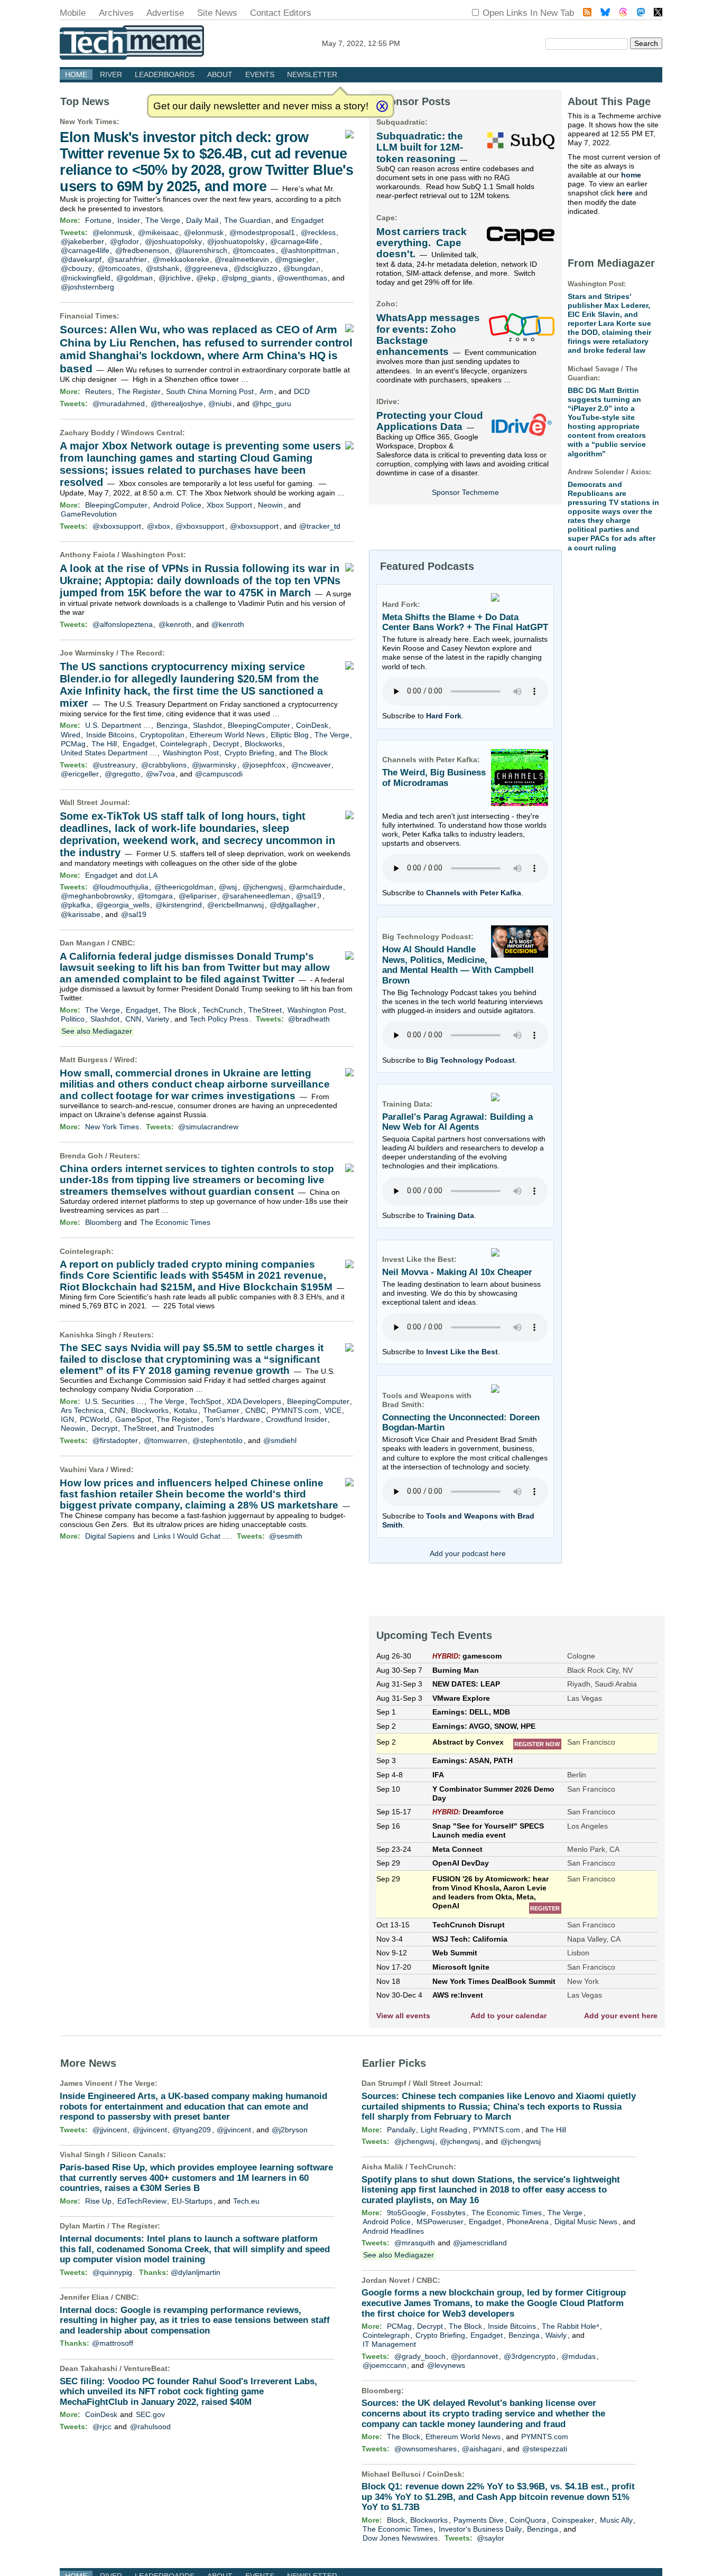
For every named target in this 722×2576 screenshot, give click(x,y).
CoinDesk (312, 725)
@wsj (228, 887)
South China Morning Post (210, 391)
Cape (386, 218)
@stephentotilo (217, 1440)
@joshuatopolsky (173, 241)
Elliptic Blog (290, 735)
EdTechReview (142, 2201)
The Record (141, 653)
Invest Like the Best (462, 1352)
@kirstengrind (179, 905)
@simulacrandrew (208, 1127)
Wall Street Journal (94, 802)
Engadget (307, 220)
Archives (116, 13)
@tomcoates (254, 250)
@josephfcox (264, 765)
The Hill (104, 744)
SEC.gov (150, 2414)
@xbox (159, 526)
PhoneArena (528, 2222)
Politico (73, 1019)
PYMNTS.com (295, 1410)
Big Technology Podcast (470, 1060)
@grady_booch (420, 2356)
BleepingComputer (116, 505)
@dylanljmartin (196, 2272)
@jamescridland (480, 2243)
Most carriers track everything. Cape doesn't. (422, 243)
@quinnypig (112, 2272)
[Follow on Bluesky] (605, 13)
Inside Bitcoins (110, 735)
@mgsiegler (295, 259)
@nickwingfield (86, 278)
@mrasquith (415, 2243)
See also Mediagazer (97, 1031)
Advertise (165, 13)
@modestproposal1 (262, 232)
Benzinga (172, 725)
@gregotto (122, 774)
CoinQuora (528, 2520)
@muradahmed (119, 404)
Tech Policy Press (219, 1019)
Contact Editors (281, 13)
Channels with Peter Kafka (474, 893)
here (625, 193)
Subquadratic (401, 122)
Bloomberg (103, 1222)
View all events (403, 2016)
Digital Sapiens (110, 1536)
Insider (129, 220)
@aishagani (482, 2449)
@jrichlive (175, 278)
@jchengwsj (263, 887)
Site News (217, 13)
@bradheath (309, 1019)
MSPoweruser (440, 2222)
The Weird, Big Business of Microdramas (434, 778)
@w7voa (160, 774)
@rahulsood (150, 2427)
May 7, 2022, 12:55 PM (361, 43)
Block (396, 2520)
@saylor (490, 2538)
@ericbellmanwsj (235, 905)
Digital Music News (586, 2222)
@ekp (206, 278)
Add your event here (621, 2016)
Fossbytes (448, 2213)
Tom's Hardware (233, 1419)
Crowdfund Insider (297, 1419)
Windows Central (152, 433)
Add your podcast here (468, 1553)
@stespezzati (545, 2449)
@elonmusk (112, 232)
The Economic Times (175, 1222)
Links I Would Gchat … (192, 1536)
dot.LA (147, 875)
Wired (71, 735)
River (111, 74)
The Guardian (247, 220)
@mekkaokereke (181, 259)
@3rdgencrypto (530, 2356)
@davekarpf (81, 259)
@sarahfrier (127, 259)
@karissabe (81, 914)
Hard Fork (444, 716)
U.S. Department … (118, 725)
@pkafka (76, 905)
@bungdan (302, 268)
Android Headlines (393, 2231)
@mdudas (578, 2356)
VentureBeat (146, 2368)
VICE (333, 1410)
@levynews (446, 2365)
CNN (133, 1019)
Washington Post (152, 555)
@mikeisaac (158, 232)
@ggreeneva (206, 268)
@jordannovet (474, 2356)
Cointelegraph (184, 744)
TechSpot (205, 1401)
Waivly (556, 2335)
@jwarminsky (214, 765)
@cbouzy (76, 268)
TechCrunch (223, 1010)
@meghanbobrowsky (96, 896)
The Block (311, 753)
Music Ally (616, 2520)
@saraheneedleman (256, 896)
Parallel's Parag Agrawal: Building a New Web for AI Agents (457, 1122)
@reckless (318, 232)
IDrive (387, 401)
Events (260, 74)
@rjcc (102, 2427)
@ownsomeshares (425, 2449)
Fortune (98, 220)
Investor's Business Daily (480, 2529)
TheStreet (265, 1010)
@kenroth (175, 624)
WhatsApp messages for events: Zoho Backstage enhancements (428, 335)
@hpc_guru (272, 404)
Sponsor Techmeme (465, 492)
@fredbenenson (142, 250)
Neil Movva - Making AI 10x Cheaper (457, 1272)
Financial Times (88, 316)
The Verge (163, 220)
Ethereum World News (227, 735)
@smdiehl (280, 1440)
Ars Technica (82, 1410)
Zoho (386, 304)
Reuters (98, 391)
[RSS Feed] (587, 13)
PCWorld (95, 1419)
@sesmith (286, 1536)
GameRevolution (89, 514)
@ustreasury (114, 765)
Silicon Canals (137, 2155)
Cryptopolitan (162, 735)
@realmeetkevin (242, 259)
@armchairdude (316, 887)
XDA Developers (254, 1401)
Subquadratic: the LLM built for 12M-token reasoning (420, 147)
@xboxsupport (117, 526)
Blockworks (263, 744)
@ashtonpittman (308, 250)
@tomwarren (165, 1440)
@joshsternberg (87, 287)
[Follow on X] (658, 13)
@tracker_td (320, 526)
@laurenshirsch (201, 250)
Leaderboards (165, 74)
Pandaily (401, 2130)
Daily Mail (202, 220)
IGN (67, 1419)
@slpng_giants (246, 278)
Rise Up (98, 2201)
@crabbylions (164, 765)
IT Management (389, 2344)
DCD (302, 391)
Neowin (270, 505)
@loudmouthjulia (121, 887)
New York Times (88, 121)
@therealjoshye (177, 404)
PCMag (73, 744)
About (220, 74)
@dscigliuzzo (256, 268)
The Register (139, 391)
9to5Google (406, 2213)
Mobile (73, 13)
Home (76, 74)
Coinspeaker (573, 2520)
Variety (158, 1019)
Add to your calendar (508, 2016)
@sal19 (309, 896)
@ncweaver (311, 765)
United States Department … (109, 753)
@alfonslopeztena (123, 624)
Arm (266, 391)
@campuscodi (219, 774)
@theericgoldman (184, 887)
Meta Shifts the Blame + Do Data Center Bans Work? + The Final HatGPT (465, 622)
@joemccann (385, 2365)
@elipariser (198, 896)
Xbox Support (229, 505)
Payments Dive (479, 2520)
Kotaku (186, 1410)
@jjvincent (110, 2130)
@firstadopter (115, 1440)
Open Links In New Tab (528, 13)
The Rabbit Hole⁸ (571, 2326)
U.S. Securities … (114, 1401)
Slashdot (207, 725)
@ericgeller (80, 774)
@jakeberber (82, 241)
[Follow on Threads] (623, 13)
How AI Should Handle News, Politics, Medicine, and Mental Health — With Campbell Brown (458, 965)
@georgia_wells (123, 905)
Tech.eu (246, 2201)
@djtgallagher (293, 905)
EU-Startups (192, 2201)
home (631, 175)
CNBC (122, 943)
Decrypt (226, 744)
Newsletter (312, 74)
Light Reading (444, 2130)
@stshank (163, 268)
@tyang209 (192, 2130)
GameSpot (133, 1419)
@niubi (220, 404)
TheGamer (221, 1410)
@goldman (135, 278)
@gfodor (124, 241)
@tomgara (155, 896)
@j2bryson (290, 2130)
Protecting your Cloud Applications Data (430, 421)
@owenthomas (302, 278)
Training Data (450, 1215)
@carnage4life (294, 241)
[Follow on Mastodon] (641, 13)
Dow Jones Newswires (400, 2538)
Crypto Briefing (249, 753)
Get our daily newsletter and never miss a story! (261, 106)
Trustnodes (195, 1428)
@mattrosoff (113, 2343)
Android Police (177, 505)
